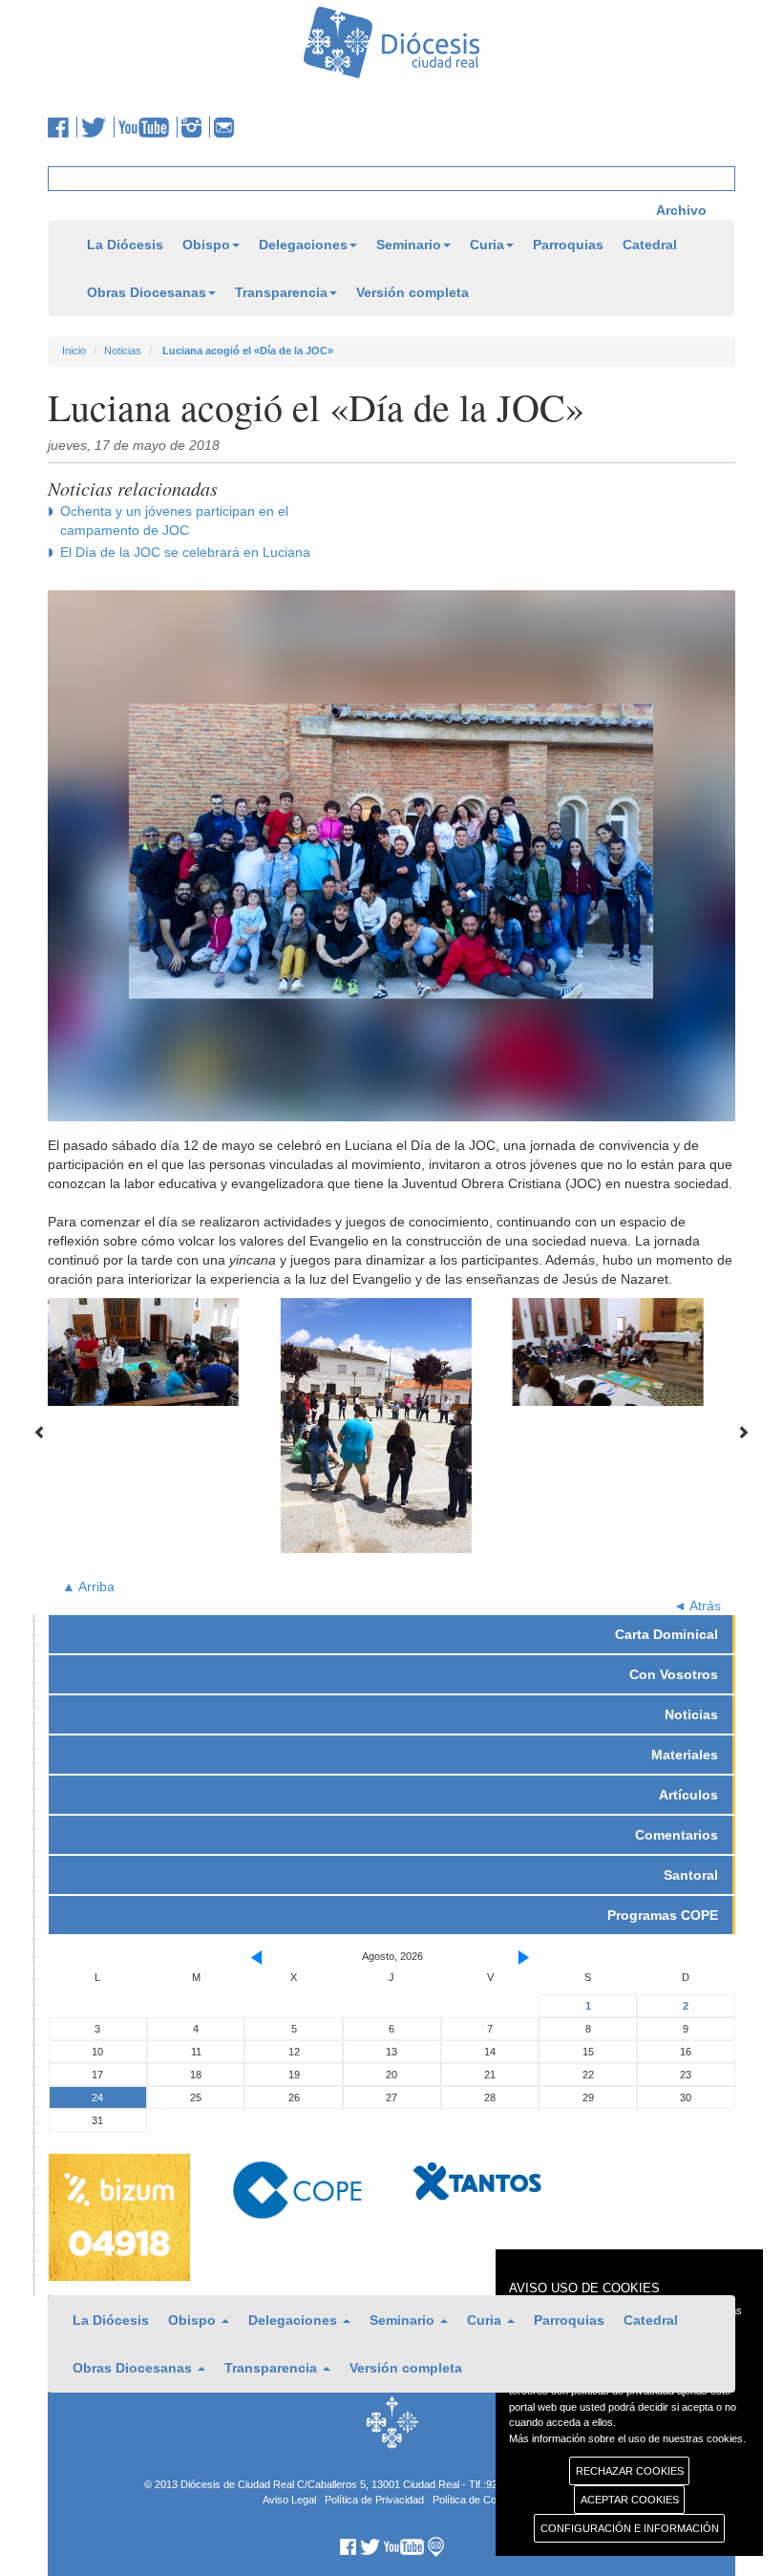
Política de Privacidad (374, 2500)
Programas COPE (663, 1915)
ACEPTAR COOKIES (630, 2500)
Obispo (206, 245)
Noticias (123, 351)
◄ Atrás (697, 1606)
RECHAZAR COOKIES (630, 2471)
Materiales (685, 1755)
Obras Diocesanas (147, 292)
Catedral (650, 245)
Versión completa (413, 292)
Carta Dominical (667, 1634)
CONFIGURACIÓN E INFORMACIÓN (630, 2528)
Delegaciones (303, 245)
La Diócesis (125, 245)
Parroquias (568, 245)
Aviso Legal (289, 2500)
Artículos (688, 1795)
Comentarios (677, 1835)
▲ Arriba (88, 1586)
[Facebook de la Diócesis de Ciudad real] (63, 127)
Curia (487, 245)
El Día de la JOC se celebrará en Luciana (185, 552)
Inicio (74, 351)
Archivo (681, 210)
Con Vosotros (674, 1674)
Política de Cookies (477, 2500)
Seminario (409, 245)
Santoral (691, 1875)
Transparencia (281, 292)
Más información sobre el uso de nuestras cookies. (627, 2438)
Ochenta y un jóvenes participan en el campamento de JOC (174, 521)
